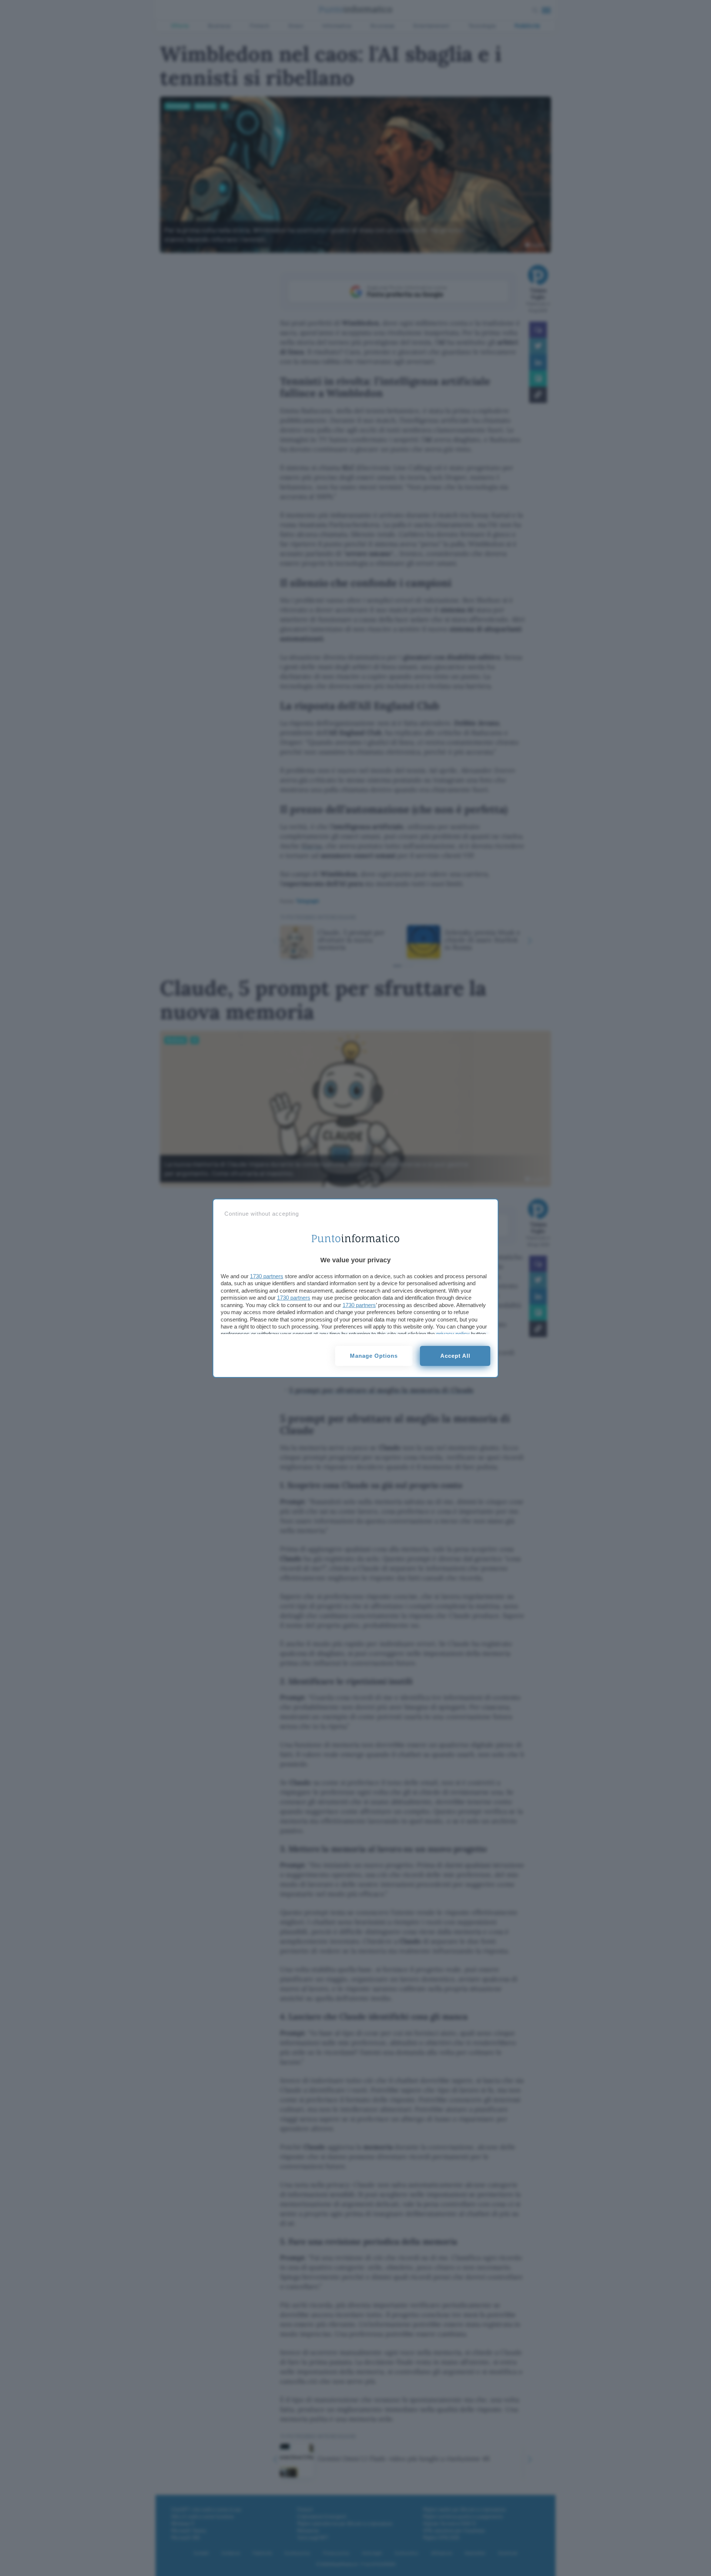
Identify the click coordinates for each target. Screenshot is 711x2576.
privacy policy (453, 1334)
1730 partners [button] (267, 1276)
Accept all (455, 1356)
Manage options (374, 1356)
